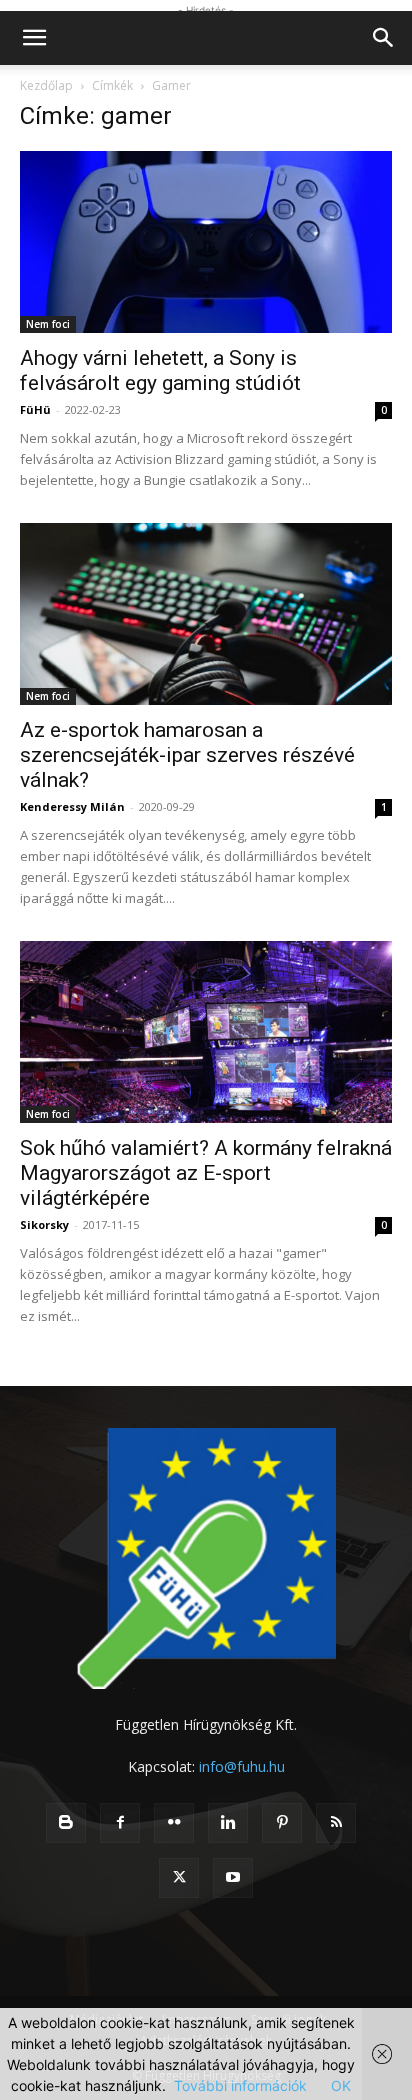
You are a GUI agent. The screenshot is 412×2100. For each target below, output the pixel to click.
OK (341, 2085)
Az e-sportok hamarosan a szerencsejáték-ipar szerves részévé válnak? (187, 755)
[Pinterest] (282, 1823)
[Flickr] (174, 1823)
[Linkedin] (228, 1823)
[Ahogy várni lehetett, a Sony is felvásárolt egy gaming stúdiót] (206, 242)
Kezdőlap (46, 85)
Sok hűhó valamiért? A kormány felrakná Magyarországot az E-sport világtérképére (206, 1173)
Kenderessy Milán (72, 806)
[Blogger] (66, 1823)
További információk (240, 2085)
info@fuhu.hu (242, 1766)
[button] (34, 38)
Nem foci (48, 324)
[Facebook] (120, 1823)
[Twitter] (179, 1878)
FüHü (35, 409)
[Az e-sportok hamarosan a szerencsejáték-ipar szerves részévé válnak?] (206, 614)
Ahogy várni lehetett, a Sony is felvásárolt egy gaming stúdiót (160, 370)
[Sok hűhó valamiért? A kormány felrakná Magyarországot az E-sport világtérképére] (206, 1032)
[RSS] (336, 1823)
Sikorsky (44, 1224)
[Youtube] (233, 1878)
